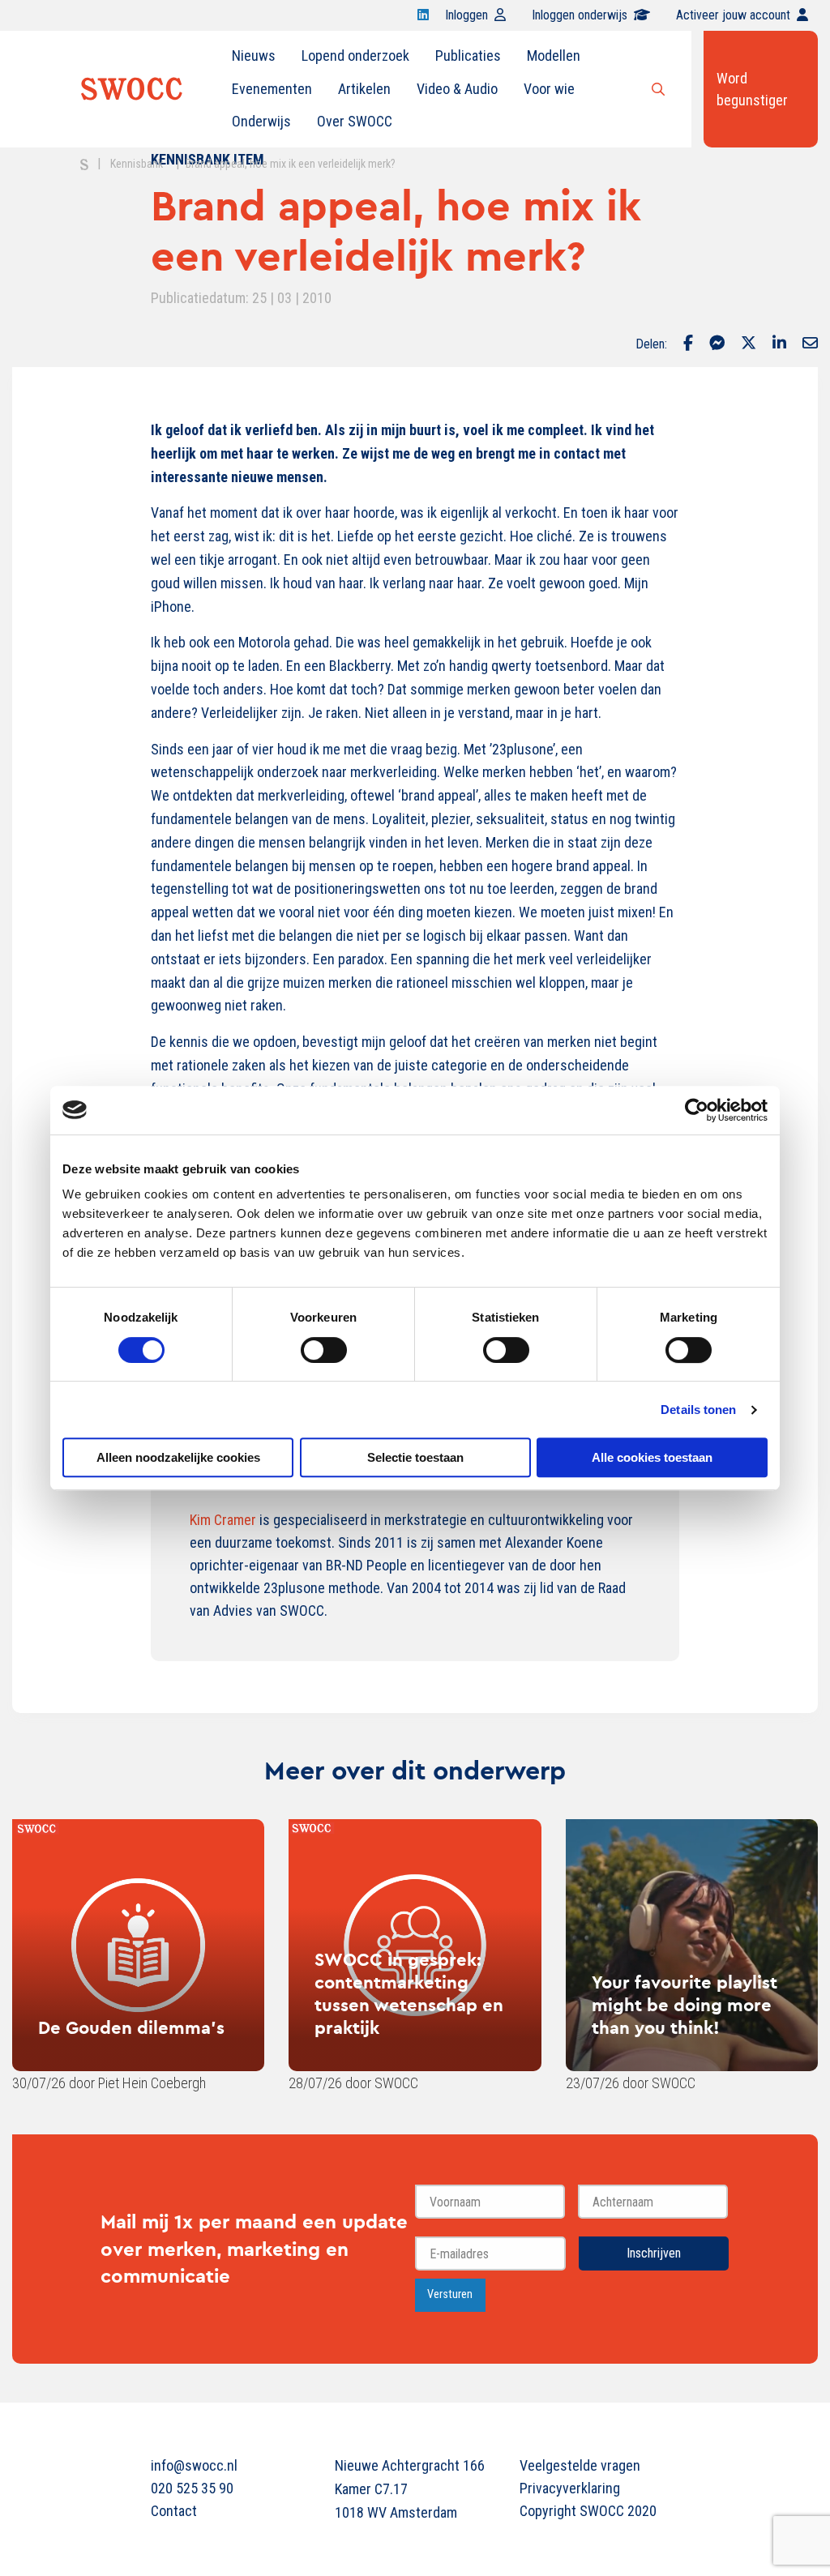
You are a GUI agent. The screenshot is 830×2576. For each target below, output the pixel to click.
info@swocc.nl (194, 2465)
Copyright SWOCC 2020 (588, 2511)
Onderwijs (261, 121)
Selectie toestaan (415, 1457)
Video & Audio (457, 89)
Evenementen (272, 89)
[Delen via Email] (810, 344)
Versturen (450, 2294)
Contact (174, 2511)
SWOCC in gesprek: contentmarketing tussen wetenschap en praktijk (409, 1993)
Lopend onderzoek (355, 56)
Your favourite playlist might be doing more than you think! (685, 2005)
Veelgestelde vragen (580, 2465)
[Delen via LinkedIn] (779, 344)
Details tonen (698, 1410)
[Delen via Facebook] (688, 344)
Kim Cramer (223, 1520)
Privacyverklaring (570, 2488)
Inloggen (466, 15)
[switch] (324, 1350)
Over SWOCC (355, 121)
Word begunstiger (752, 89)
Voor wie (549, 89)
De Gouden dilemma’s (131, 2027)
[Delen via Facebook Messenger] (717, 344)
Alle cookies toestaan (652, 1457)
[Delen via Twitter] (749, 344)
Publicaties (468, 56)
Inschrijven (654, 2253)
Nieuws (254, 56)
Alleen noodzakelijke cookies (178, 1457)
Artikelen (364, 89)
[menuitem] (254, 56)
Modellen (554, 56)
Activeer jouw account (733, 15)
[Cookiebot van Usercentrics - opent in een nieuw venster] (697, 1110)
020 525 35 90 (192, 2488)
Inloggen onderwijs (580, 15)
